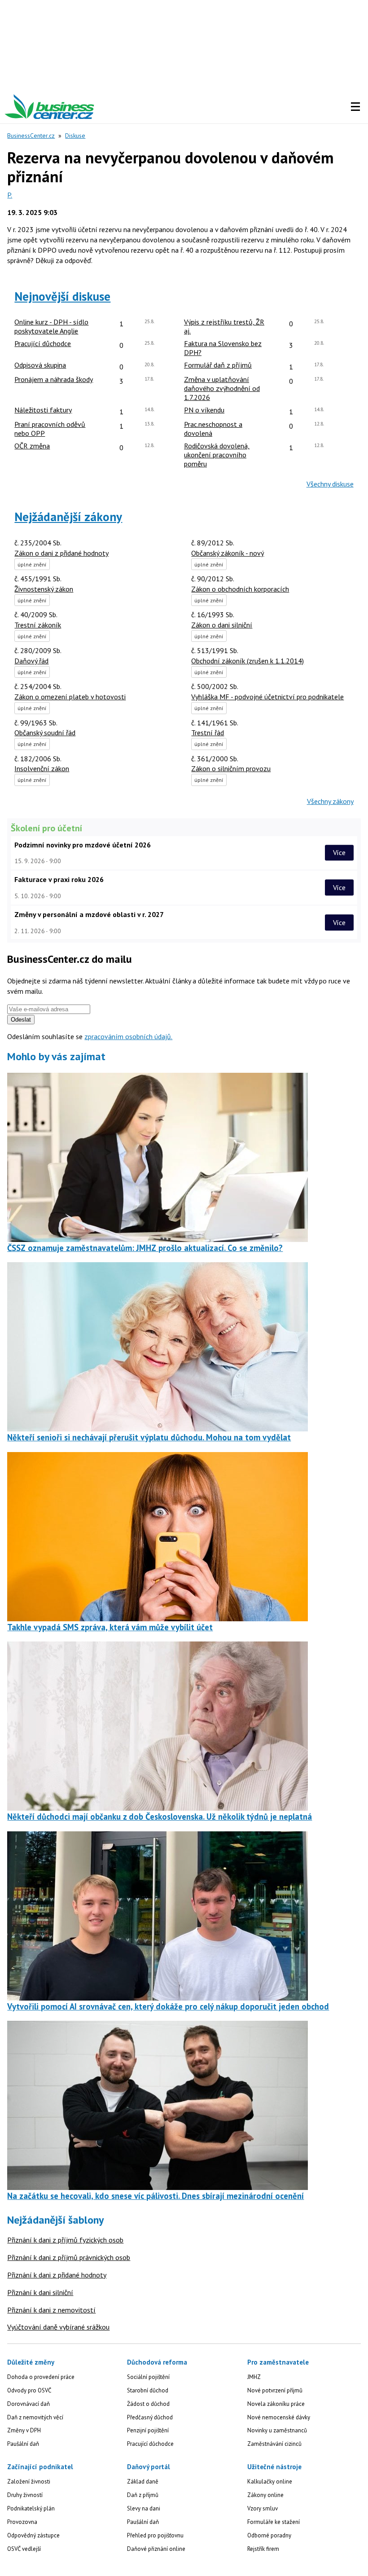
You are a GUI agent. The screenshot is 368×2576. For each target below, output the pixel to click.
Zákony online (265, 2495)
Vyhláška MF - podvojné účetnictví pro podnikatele (267, 697)
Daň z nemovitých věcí (35, 2417)
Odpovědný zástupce (33, 2535)
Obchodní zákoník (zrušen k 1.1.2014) (248, 661)
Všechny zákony (330, 801)
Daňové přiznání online (156, 2549)
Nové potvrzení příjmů (275, 2390)
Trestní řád (208, 733)
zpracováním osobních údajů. (128, 1036)
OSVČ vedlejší (24, 2549)
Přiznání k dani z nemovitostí (51, 2310)
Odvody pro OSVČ (29, 2390)
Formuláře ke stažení (274, 2522)
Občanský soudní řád (45, 733)
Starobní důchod (148, 2390)
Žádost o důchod (148, 2404)
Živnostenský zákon (44, 589)
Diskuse (75, 136)
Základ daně (143, 2482)
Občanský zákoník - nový (228, 553)
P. (10, 195)
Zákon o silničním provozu (231, 768)
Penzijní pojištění (148, 2430)
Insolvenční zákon (42, 768)
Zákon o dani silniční (222, 625)
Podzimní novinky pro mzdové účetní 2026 (83, 845)
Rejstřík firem (263, 2549)
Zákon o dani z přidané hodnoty (61, 553)
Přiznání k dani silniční (40, 2292)
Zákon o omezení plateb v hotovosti (70, 697)
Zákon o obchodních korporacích (240, 589)
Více (339, 852)
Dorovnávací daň (28, 2404)
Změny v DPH (24, 2430)
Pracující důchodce (150, 2444)
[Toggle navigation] (355, 107)
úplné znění (32, 564)
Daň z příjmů (143, 2495)
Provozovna (22, 2522)
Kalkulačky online (270, 2482)
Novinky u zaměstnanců (277, 2430)
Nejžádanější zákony (68, 517)
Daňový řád (31, 661)
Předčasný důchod (150, 2417)
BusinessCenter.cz (31, 136)
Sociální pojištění (148, 2377)
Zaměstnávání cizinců (274, 2444)
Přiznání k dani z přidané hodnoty (57, 2275)
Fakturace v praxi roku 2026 (59, 879)
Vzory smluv (263, 2508)
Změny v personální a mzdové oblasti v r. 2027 (89, 914)
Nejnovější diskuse (62, 296)
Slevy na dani (144, 2508)
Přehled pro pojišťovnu (155, 2535)
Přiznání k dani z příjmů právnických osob (69, 2257)
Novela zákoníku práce (276, 2404)
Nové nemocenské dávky (279, 2417)
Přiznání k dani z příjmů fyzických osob (65, 2240)
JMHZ (254, 2377)
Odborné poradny (269, 2535)
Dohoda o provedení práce (41, 2377)
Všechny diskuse (330, 484)
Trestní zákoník (38, 625)
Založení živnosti (29, 2482)
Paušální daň (23, 2444)
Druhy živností (25, 2495)
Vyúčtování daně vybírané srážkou (58, 2327)
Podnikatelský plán (31, 2508)
